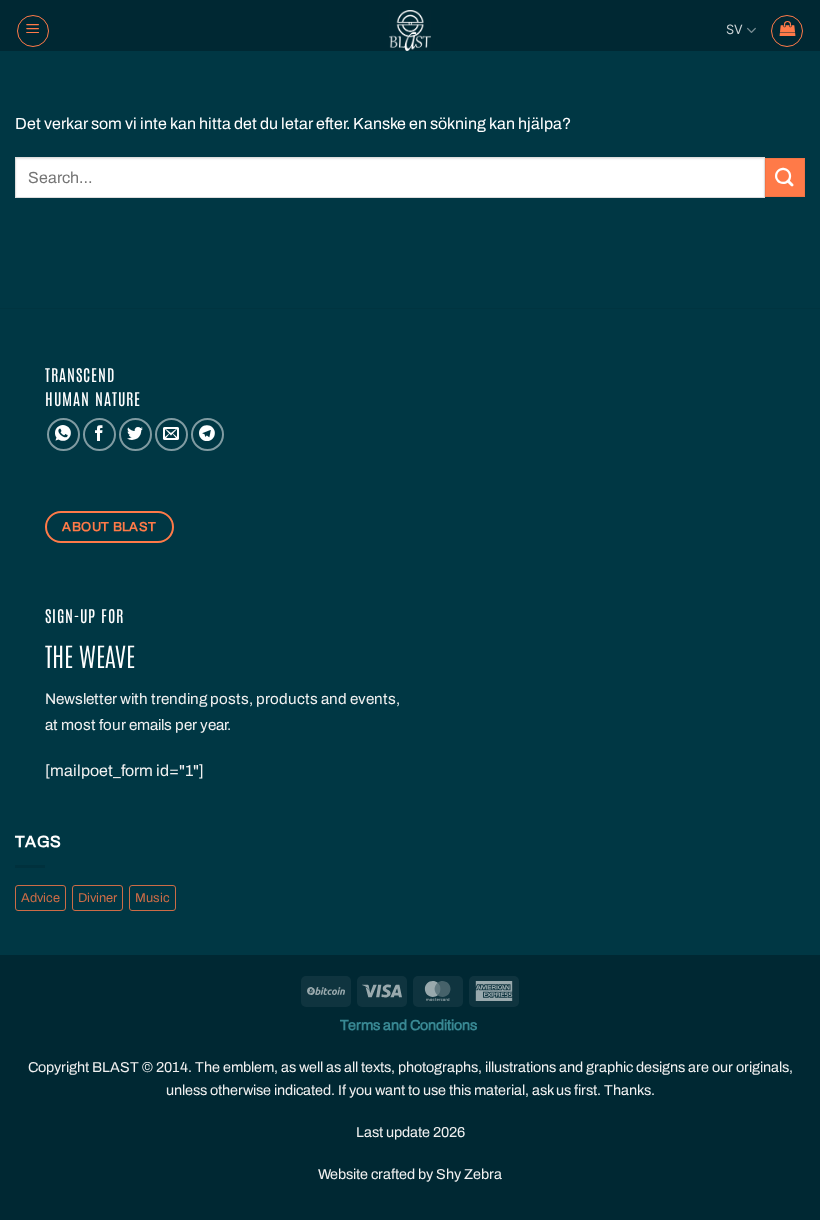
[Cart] (787, 31)
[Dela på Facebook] (99, 434)
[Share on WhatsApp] (63, 434)
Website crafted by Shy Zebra (410, 1174)
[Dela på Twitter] (135, 434)
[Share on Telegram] (207, 434)
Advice (40, 898)
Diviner (97, 898)
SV (734, 29)
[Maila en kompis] (171, 434)
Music (152, 898)
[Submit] (785, 177)
